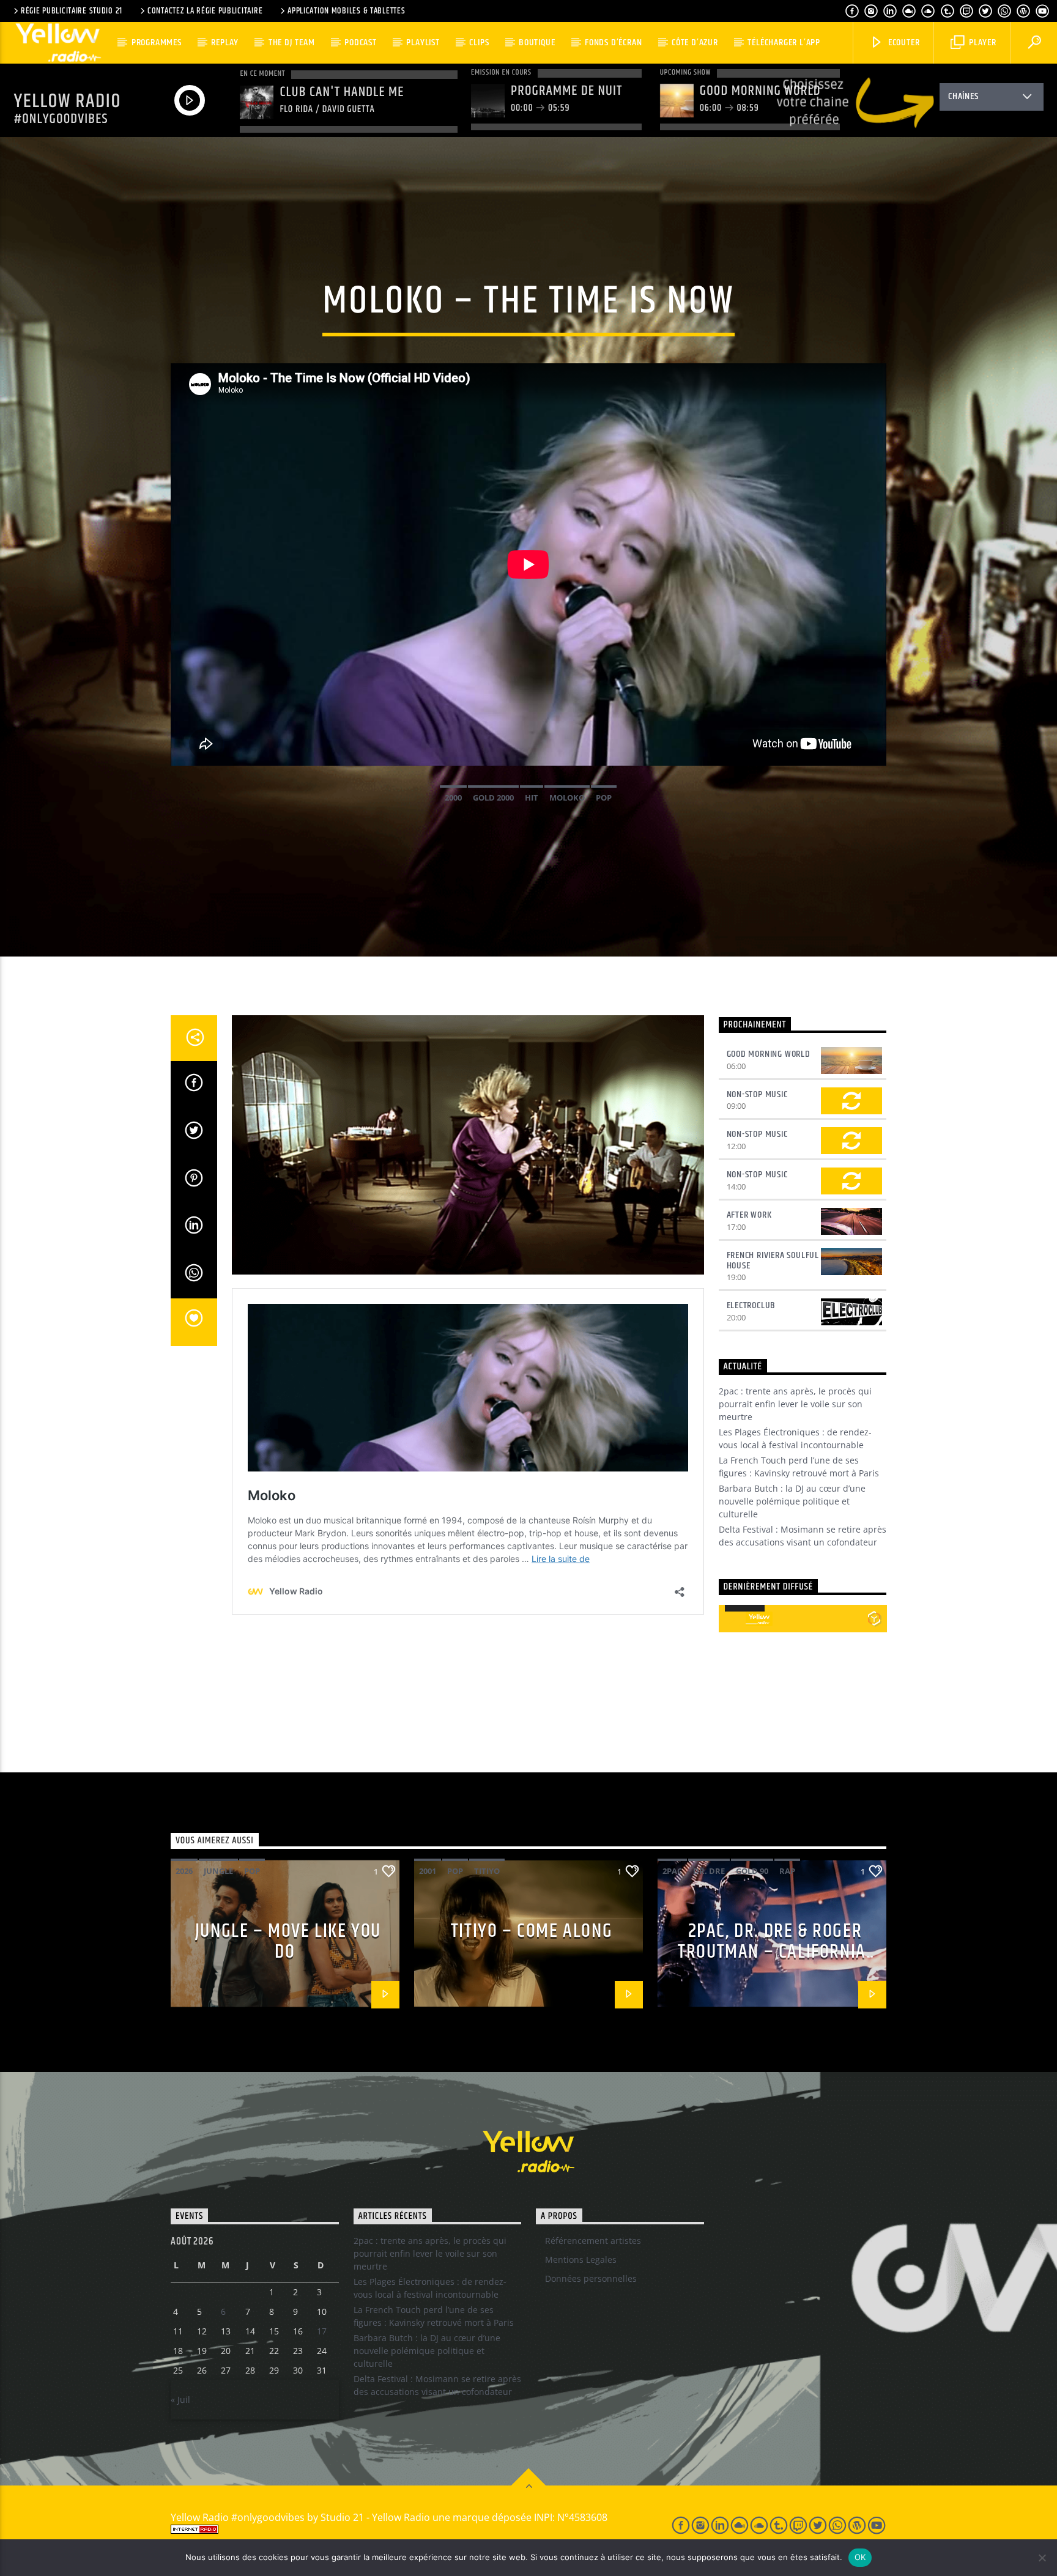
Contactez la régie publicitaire (205, 11)
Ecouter (903, 43)
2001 (428, 1871)
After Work (749, 1215)
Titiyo (487, 1871)
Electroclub (751, 1305)
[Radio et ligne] (874, 1618)
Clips (479, 43)
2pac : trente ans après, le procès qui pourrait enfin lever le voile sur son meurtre (795, 1404)
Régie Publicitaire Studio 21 (72, 11)
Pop (604, 798)
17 (322, 2331)
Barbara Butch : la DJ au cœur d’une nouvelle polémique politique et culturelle (792, 1501)
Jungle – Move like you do (288, 1942)
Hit (532, 798)
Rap (787, 1871)
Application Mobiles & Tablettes (346, 11)
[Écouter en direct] (732, 1619)
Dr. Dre (709, 1871)
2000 (453, 798)
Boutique (537, 43)
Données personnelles (591, 2278)
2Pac (672, 1871)
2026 (184, 1871)
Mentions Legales (581, 2260)
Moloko (567, 798)
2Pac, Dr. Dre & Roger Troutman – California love (772, 1952)
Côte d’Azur (695, 43)
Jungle (218, 1871)
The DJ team (292, 43)
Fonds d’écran (613, 43)
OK (860, 2557)
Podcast (361, 43)
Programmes (157, 43)
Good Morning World (769, 1054)
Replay (225, 43)
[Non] (1042, 2558)
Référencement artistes (593, 2241)
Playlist (423, 43)
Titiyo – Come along (532, 1931)
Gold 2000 (493, 798)
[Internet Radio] (407, 2529)
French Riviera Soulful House (773, 1260)
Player (981, 43)
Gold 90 (752, 1871)
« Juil (180, 2400)
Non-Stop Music (757, 1094)
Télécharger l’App (784, 43)
